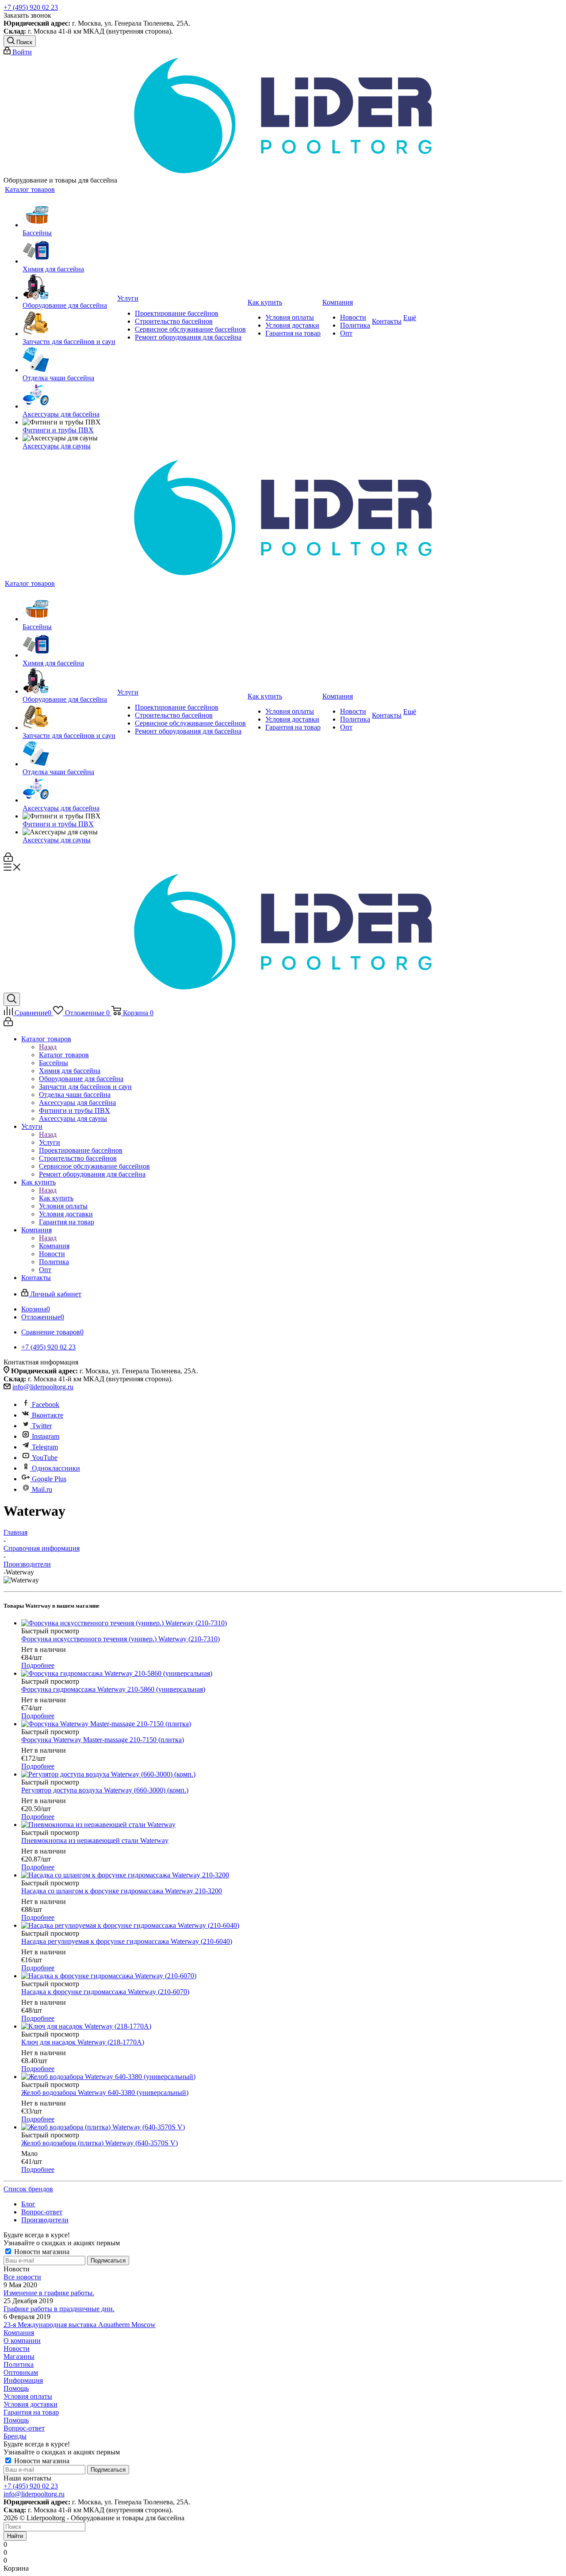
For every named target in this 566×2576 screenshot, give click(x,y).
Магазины (19, 2356)
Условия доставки (31, 2404)
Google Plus (49, 1479)
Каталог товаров (64, 1055)
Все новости (22, 2277)
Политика (19, 2364)
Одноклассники (56, 1468)
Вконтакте (48, 1415)
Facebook (46, 1405)
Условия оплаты (28, 2396)
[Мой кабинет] (8, 859)
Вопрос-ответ (24, 2428)
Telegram (45, 1447)
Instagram (46, 1436)
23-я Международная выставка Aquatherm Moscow (80, 2325)
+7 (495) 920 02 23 (31, 7)
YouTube (45, 1458)
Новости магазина (41, 2252)
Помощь (16, 2388)
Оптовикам (21, 2372)
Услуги (50, 1142)
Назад (48, 1047)
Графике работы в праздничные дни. (59, 2309)
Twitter (42, 1426)
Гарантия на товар (31, 2412)
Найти (15, 2536)
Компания (54, 1246)
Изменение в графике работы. (49, 2293)
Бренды (15, 2436)
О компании (22, 2341)
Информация (23, 2380)
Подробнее (38, 1665)
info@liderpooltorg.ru (43, 1387)
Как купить (56, 1198)
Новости (17, 2349)
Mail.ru (42, 1489)
